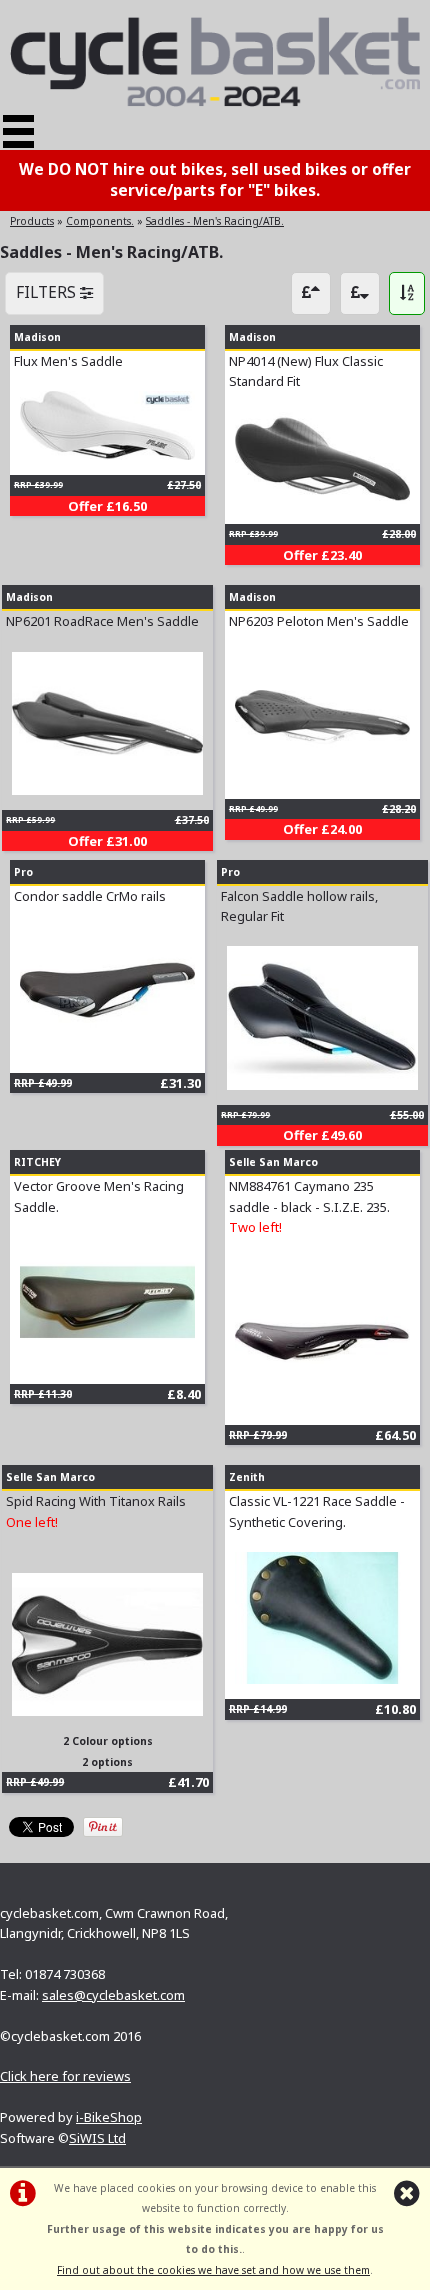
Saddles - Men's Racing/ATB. (215, 221)
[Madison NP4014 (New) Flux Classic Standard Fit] (322, 504)
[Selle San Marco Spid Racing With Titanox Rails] (107, 1711)
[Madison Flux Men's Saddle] (107, 455)
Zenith (247, 1477)
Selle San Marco (273, 1162)
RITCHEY (37, 1162)
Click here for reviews (65, 2076)
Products (32, 221)
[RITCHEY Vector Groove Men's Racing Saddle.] (107, 1363)
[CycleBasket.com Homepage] (215, 102)
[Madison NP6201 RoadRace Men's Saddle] (107, 790)
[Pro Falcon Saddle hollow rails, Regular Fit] (322, 1085)
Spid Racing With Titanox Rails (96, 1501)
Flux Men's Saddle (68, 361)
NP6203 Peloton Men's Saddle (319, 621)
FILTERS (48, 292)
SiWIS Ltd (97, 2138)
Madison (37, 337)
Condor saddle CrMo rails (90, 896)
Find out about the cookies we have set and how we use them (213, 2270)
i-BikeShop (109, 2117)
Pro (23, 872)
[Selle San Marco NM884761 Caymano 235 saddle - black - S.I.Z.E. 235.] (322, 1404)
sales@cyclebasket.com (113, 1995)
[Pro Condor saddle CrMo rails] (107, 1052)
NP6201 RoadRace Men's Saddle (102, 621)
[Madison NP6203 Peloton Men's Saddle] (322, 778)
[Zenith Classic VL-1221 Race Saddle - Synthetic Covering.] (322, 1679)
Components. (100, 221)
